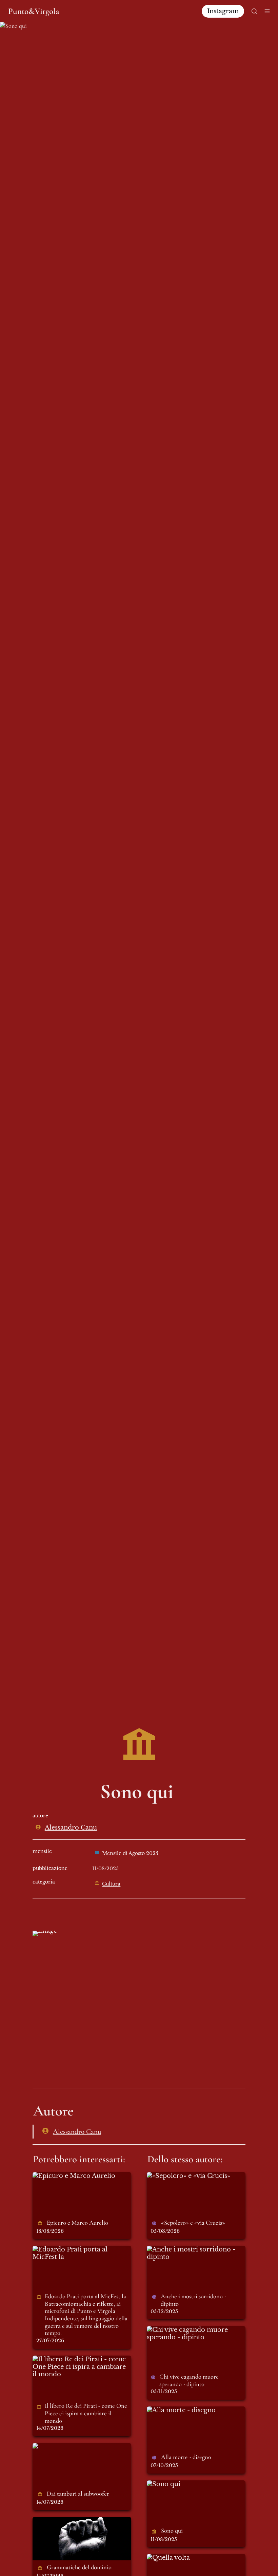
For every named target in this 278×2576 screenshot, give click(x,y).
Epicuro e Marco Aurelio (71, 2176)
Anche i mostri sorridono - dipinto (188, 2253)
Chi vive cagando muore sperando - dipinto (185, 2334)
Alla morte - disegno (178, 2410)
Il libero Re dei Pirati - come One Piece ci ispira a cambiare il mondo (79, 2367)
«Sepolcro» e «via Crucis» (186, 2176)
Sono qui (161, 2484)
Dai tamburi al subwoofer (72, 2447)
